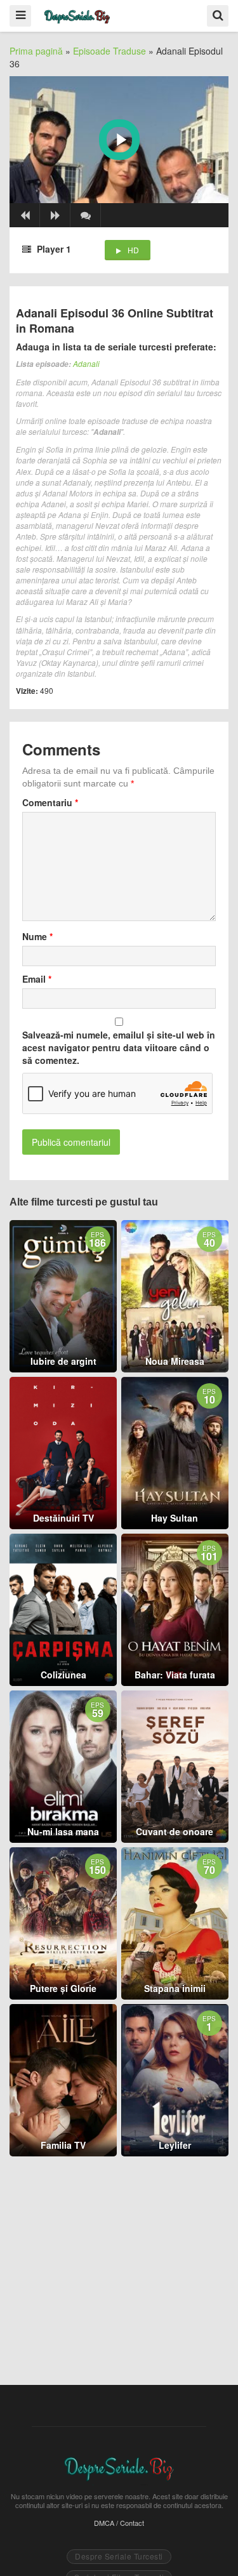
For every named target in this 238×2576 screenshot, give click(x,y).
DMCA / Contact (119, 2523)
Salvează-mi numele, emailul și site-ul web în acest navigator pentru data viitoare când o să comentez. (119, 1047)
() (86, 215)
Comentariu (50, 802)
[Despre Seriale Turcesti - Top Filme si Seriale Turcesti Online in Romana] (77, 15)
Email (37, 979)
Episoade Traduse (109, 51)
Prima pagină (36, 51)
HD (133, 250)
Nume (37, 936)
